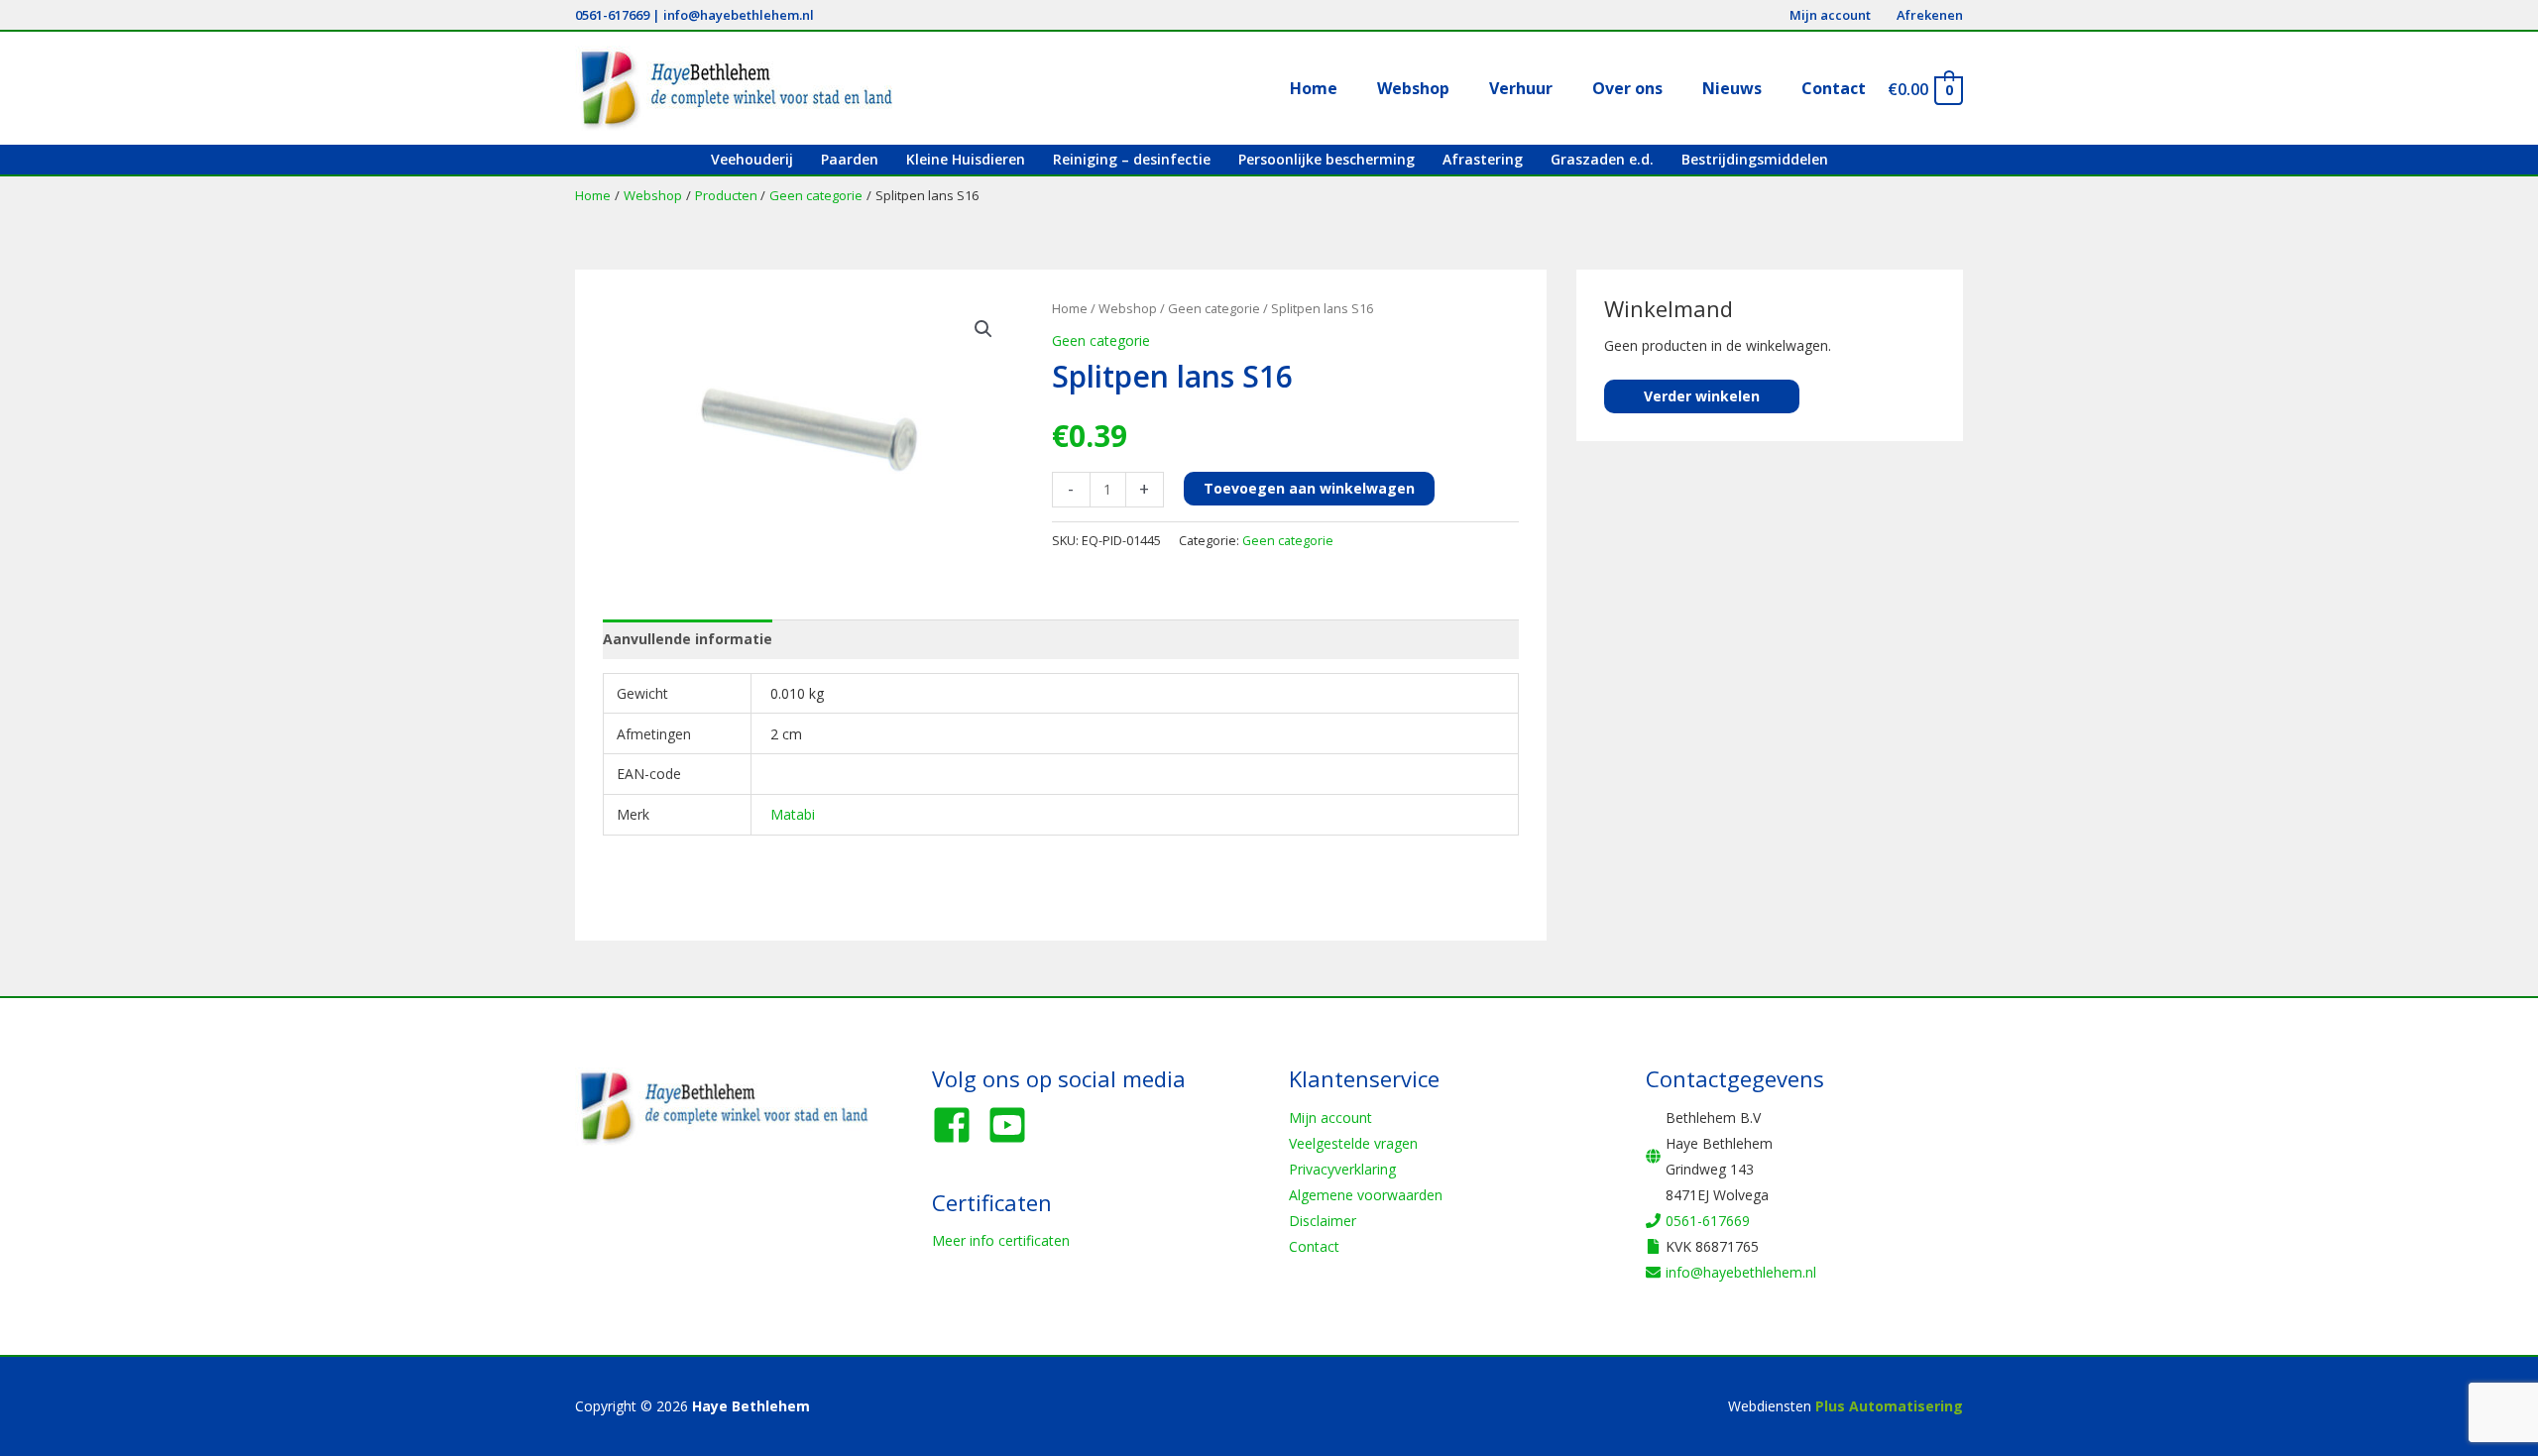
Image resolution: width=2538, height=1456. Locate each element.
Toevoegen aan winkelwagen (1309, 488)
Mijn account (1330, 1118)
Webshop (1128, 308)
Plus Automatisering (1889, 1406)
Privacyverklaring (1342, 1169)
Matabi (793, 814)
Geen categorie (1214, 308)
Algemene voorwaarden (1366, 1195)
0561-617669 (612, 15)
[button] (983, 329)
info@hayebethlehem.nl (739, 15)
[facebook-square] (958, 1125)
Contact (1314, 1246)
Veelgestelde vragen (1353, 1143)
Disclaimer (1323, 1221)
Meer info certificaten (1001, 1240)
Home (1070, 308)
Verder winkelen (1702, 396)
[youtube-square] (1013, 1125)
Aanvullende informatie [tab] (688, 639)
